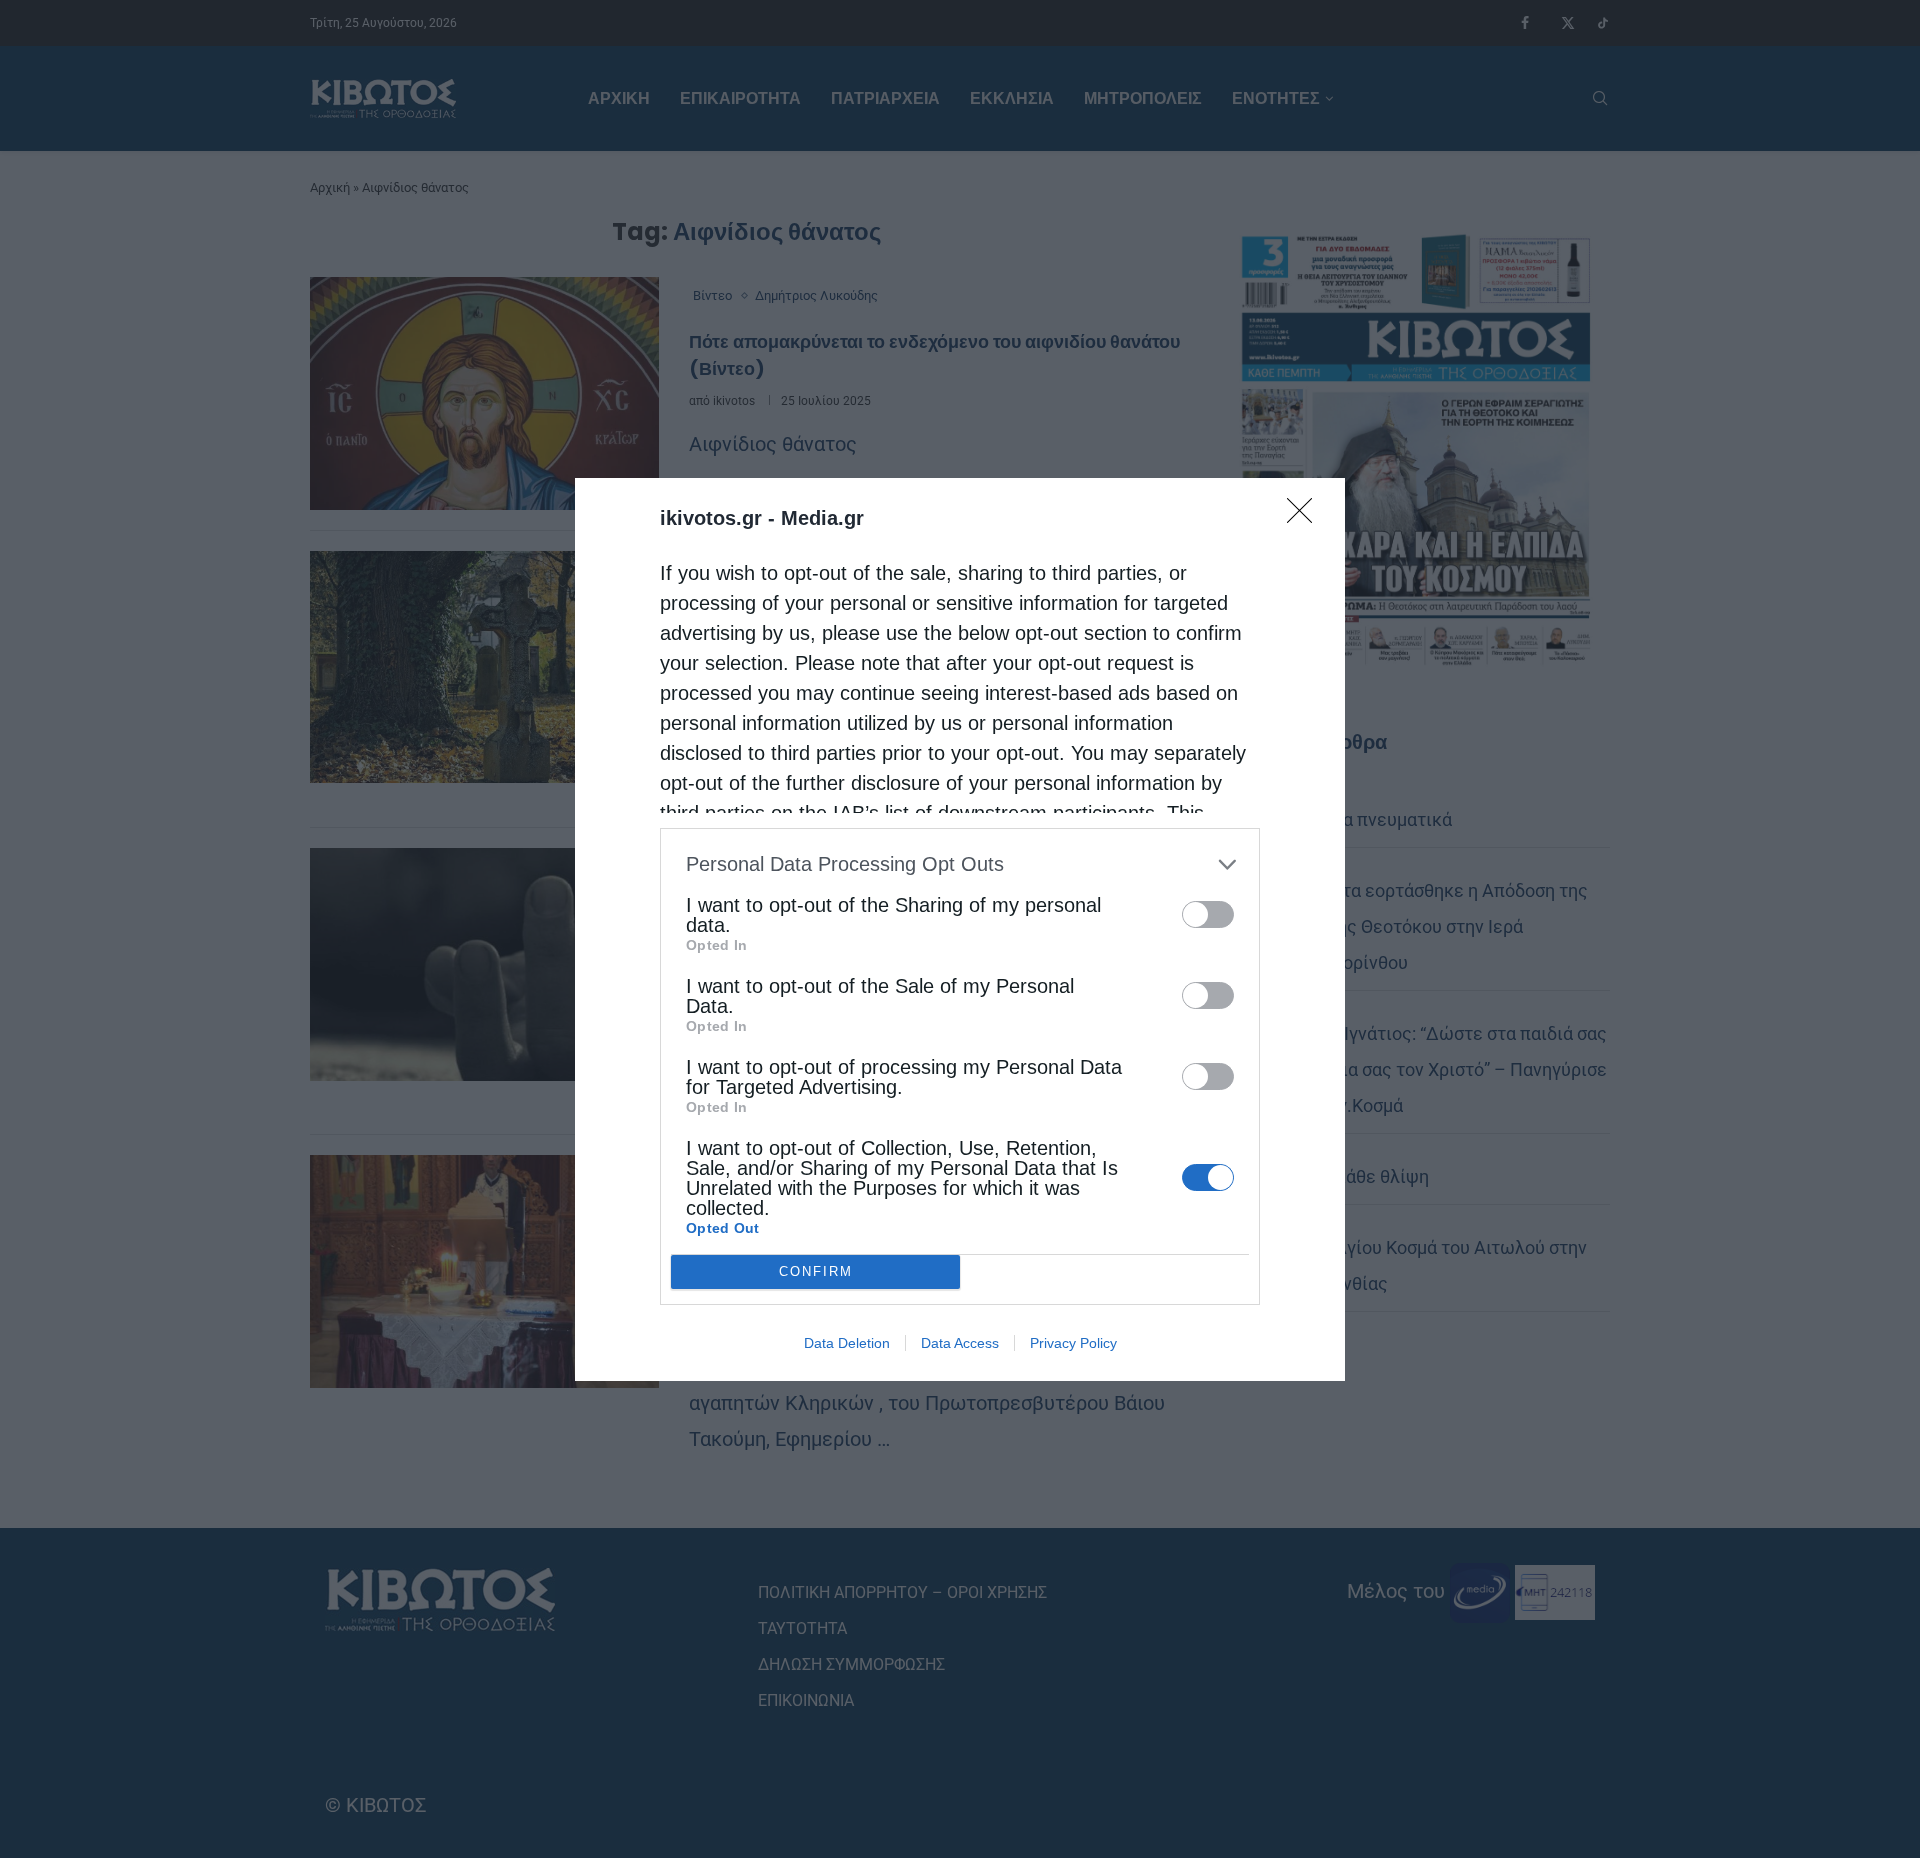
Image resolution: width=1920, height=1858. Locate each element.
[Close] (1306, 517)
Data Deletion (847, 1343)
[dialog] (960, 929)
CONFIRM (816, 1271)
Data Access (960, 1343)
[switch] (1208, 914)
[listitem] (960, 864)
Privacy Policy (1073, 1343)
